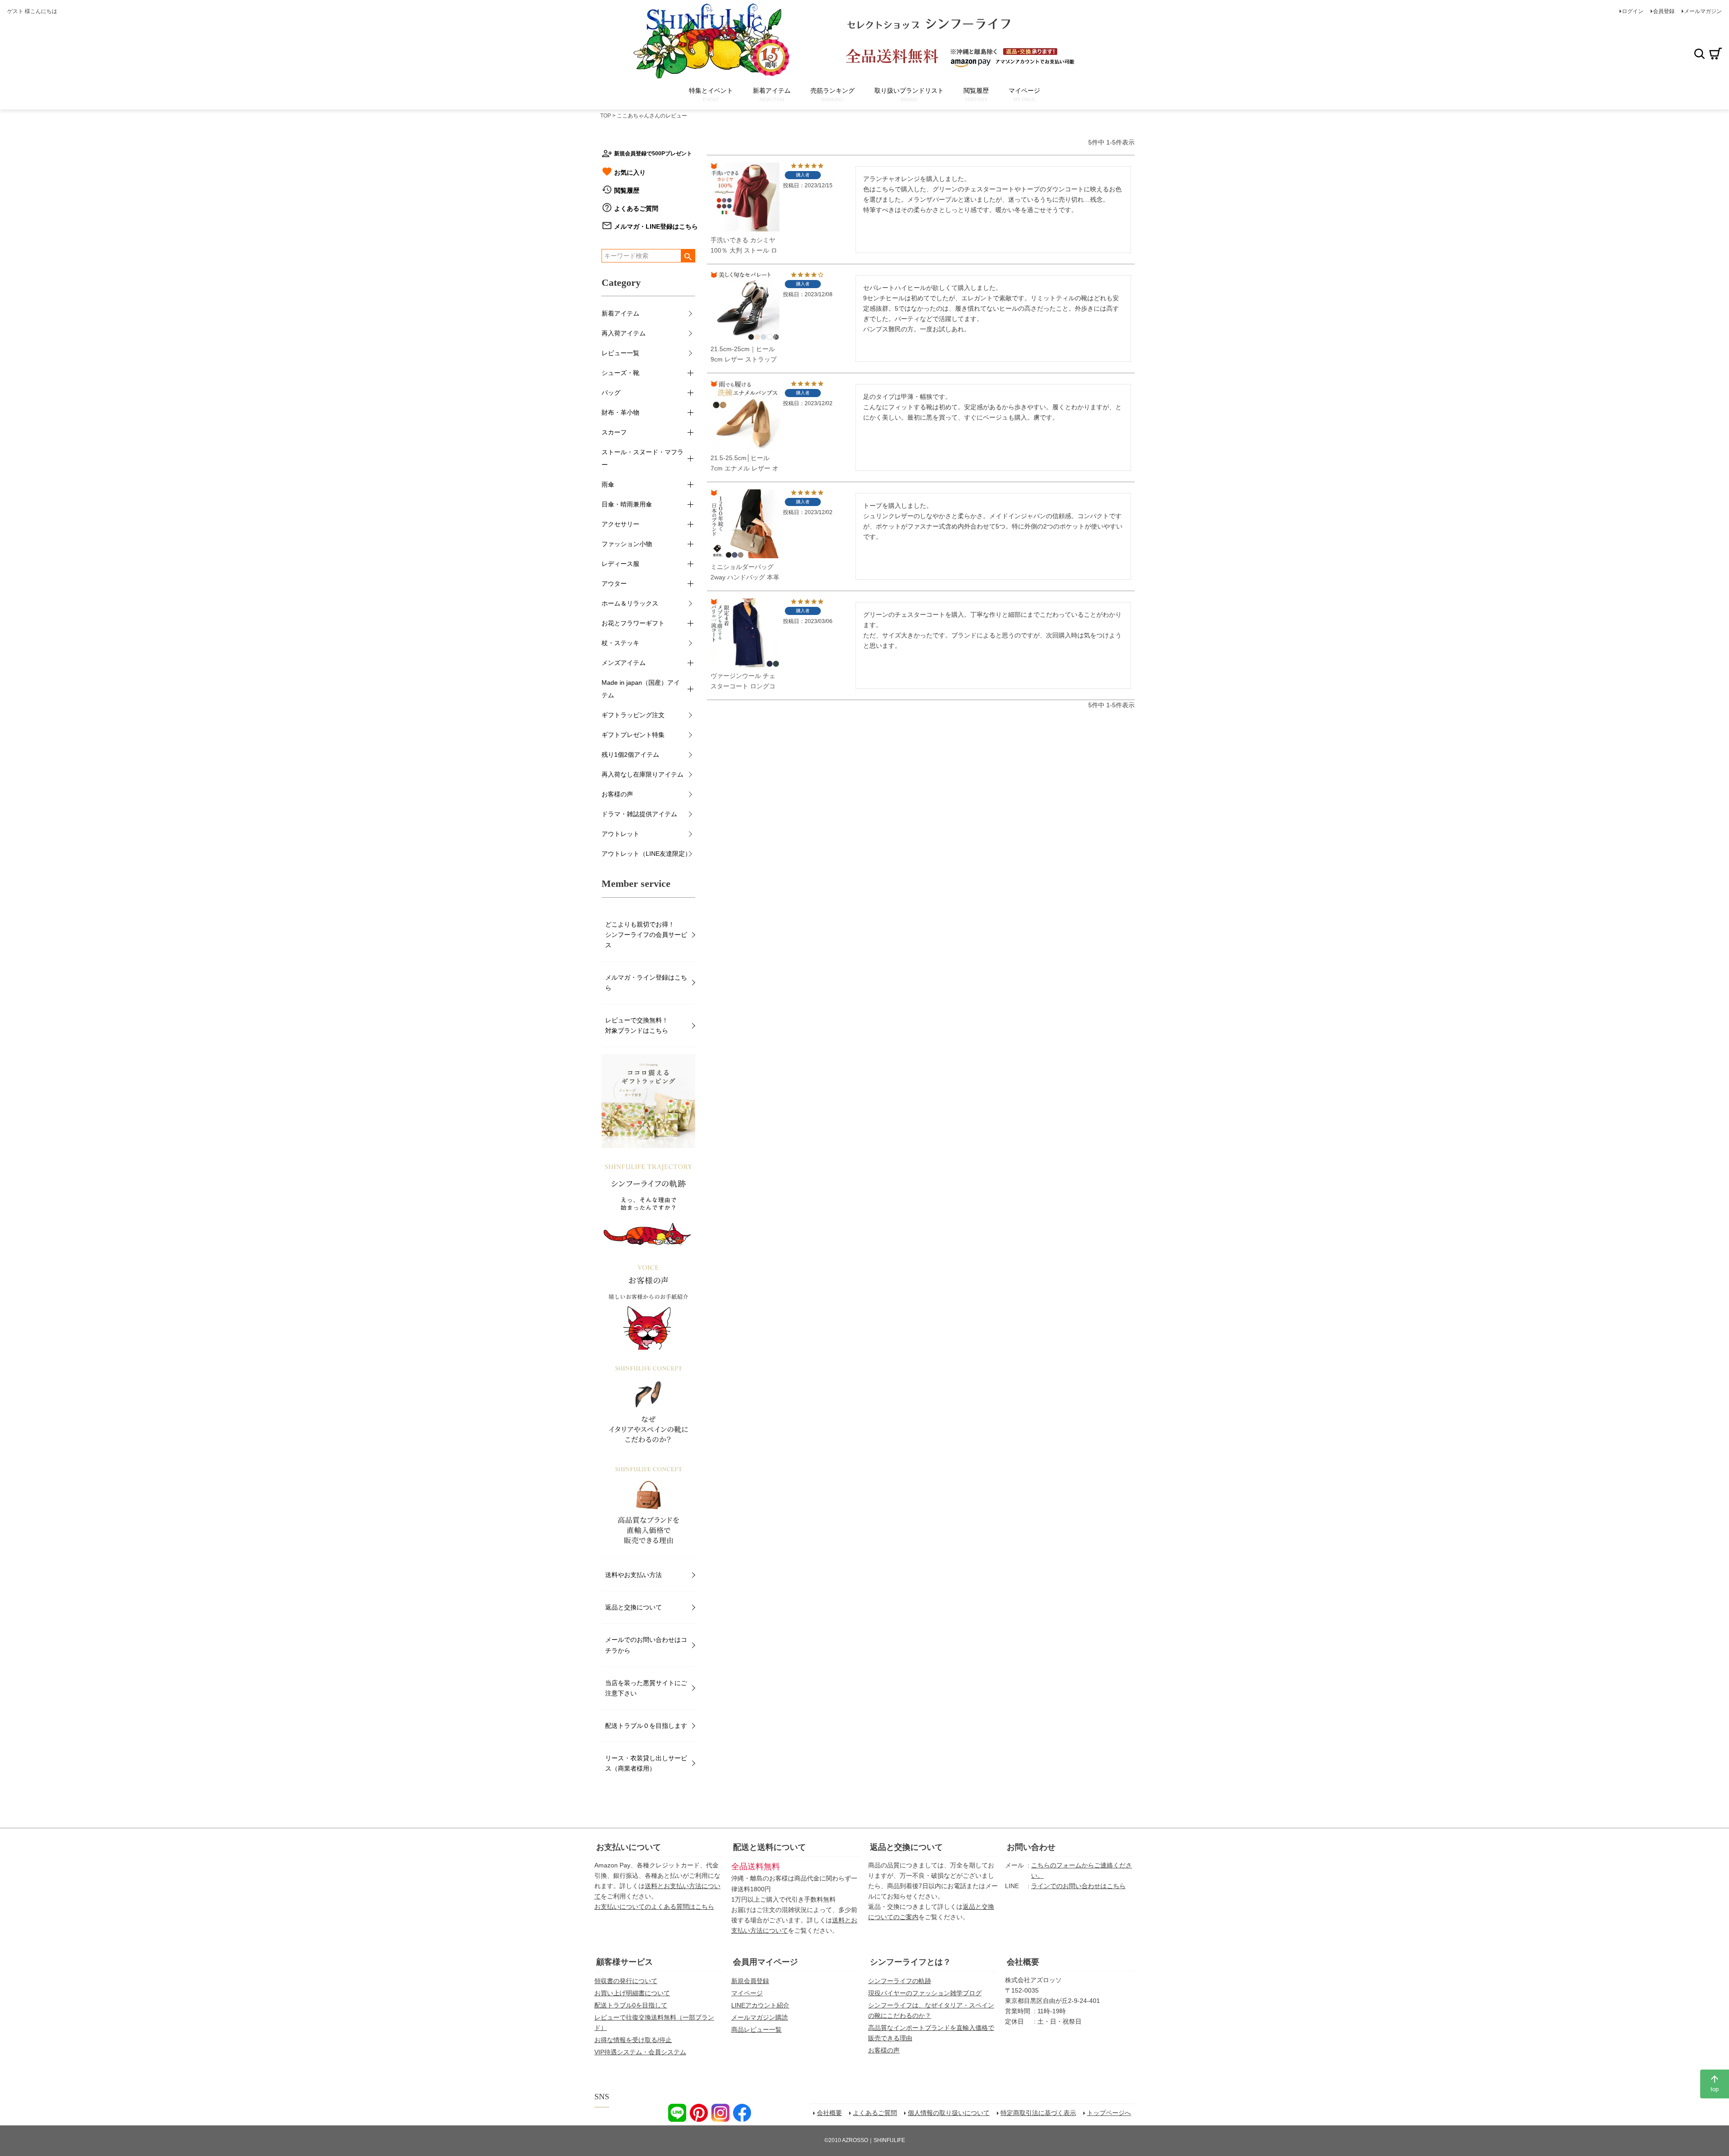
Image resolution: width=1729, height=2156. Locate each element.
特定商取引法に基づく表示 (1038, 2113)
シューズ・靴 (620, 373)
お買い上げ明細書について (632, 1993)
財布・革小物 (620, 412)
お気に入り (630, 172)
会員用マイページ (765, 1962)
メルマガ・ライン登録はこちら (646, 983)
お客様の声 (617, 794)
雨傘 (608, 484)
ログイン (1633, 11)
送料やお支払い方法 (634, 1575)
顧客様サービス (625, 1962)
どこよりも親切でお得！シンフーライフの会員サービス (646, 935)
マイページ (747, 1993)
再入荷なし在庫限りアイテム (643, 774)
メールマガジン (1703, 11)
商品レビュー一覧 (756, 2029)
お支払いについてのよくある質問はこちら (654, 1907)
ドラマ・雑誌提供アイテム (639, 814)
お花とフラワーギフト (633, 623)
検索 (1699, 54)
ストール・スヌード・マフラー (643, 458)
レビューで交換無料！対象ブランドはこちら (637, 1025)
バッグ (611, 393)
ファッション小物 (627, 544)
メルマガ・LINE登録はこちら (656, 226)
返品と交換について (634, 1607)
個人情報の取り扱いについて (949, 2113)
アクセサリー (620, 524)
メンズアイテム (624, 663)
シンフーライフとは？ (910, 1962)
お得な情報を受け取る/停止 (633, 2040)
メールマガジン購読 (760, 2017)
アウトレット (620, 834)
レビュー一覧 (620, 353)
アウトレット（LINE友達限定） (646, 854)
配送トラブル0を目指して (631, 2005)
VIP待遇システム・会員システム (640, 2052)
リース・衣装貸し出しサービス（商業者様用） (646, 1763)
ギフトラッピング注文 (633, 715)
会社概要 (1023, 1962)
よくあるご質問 (636, 208)
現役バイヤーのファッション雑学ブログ (925, 1993)
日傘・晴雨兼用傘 (627, 504)
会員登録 (1664, 11)
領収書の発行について (626, 1981)
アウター (614, 583)
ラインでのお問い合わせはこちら (1078, 1886)
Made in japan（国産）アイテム (641, 689)
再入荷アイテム (624, 333)
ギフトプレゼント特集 (633, 735)
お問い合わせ (1031, 1847)
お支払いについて (629, 1847)
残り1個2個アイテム (630, 755)
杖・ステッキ (620, 643)
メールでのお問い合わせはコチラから (646, 1645)
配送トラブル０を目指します (646, 1726)
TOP (606, 116)
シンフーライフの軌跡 (900, 1981)
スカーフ (614, 432)
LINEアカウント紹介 (760, 2005)
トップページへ (1109, 2113)
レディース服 (620, 564)
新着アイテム (620, 313)
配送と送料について (769, 1847)
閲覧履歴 (627, 190)
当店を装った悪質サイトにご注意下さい (646, 1688)
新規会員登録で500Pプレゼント (653, 154)
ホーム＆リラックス (630, 603)
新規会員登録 (750, 1981)
